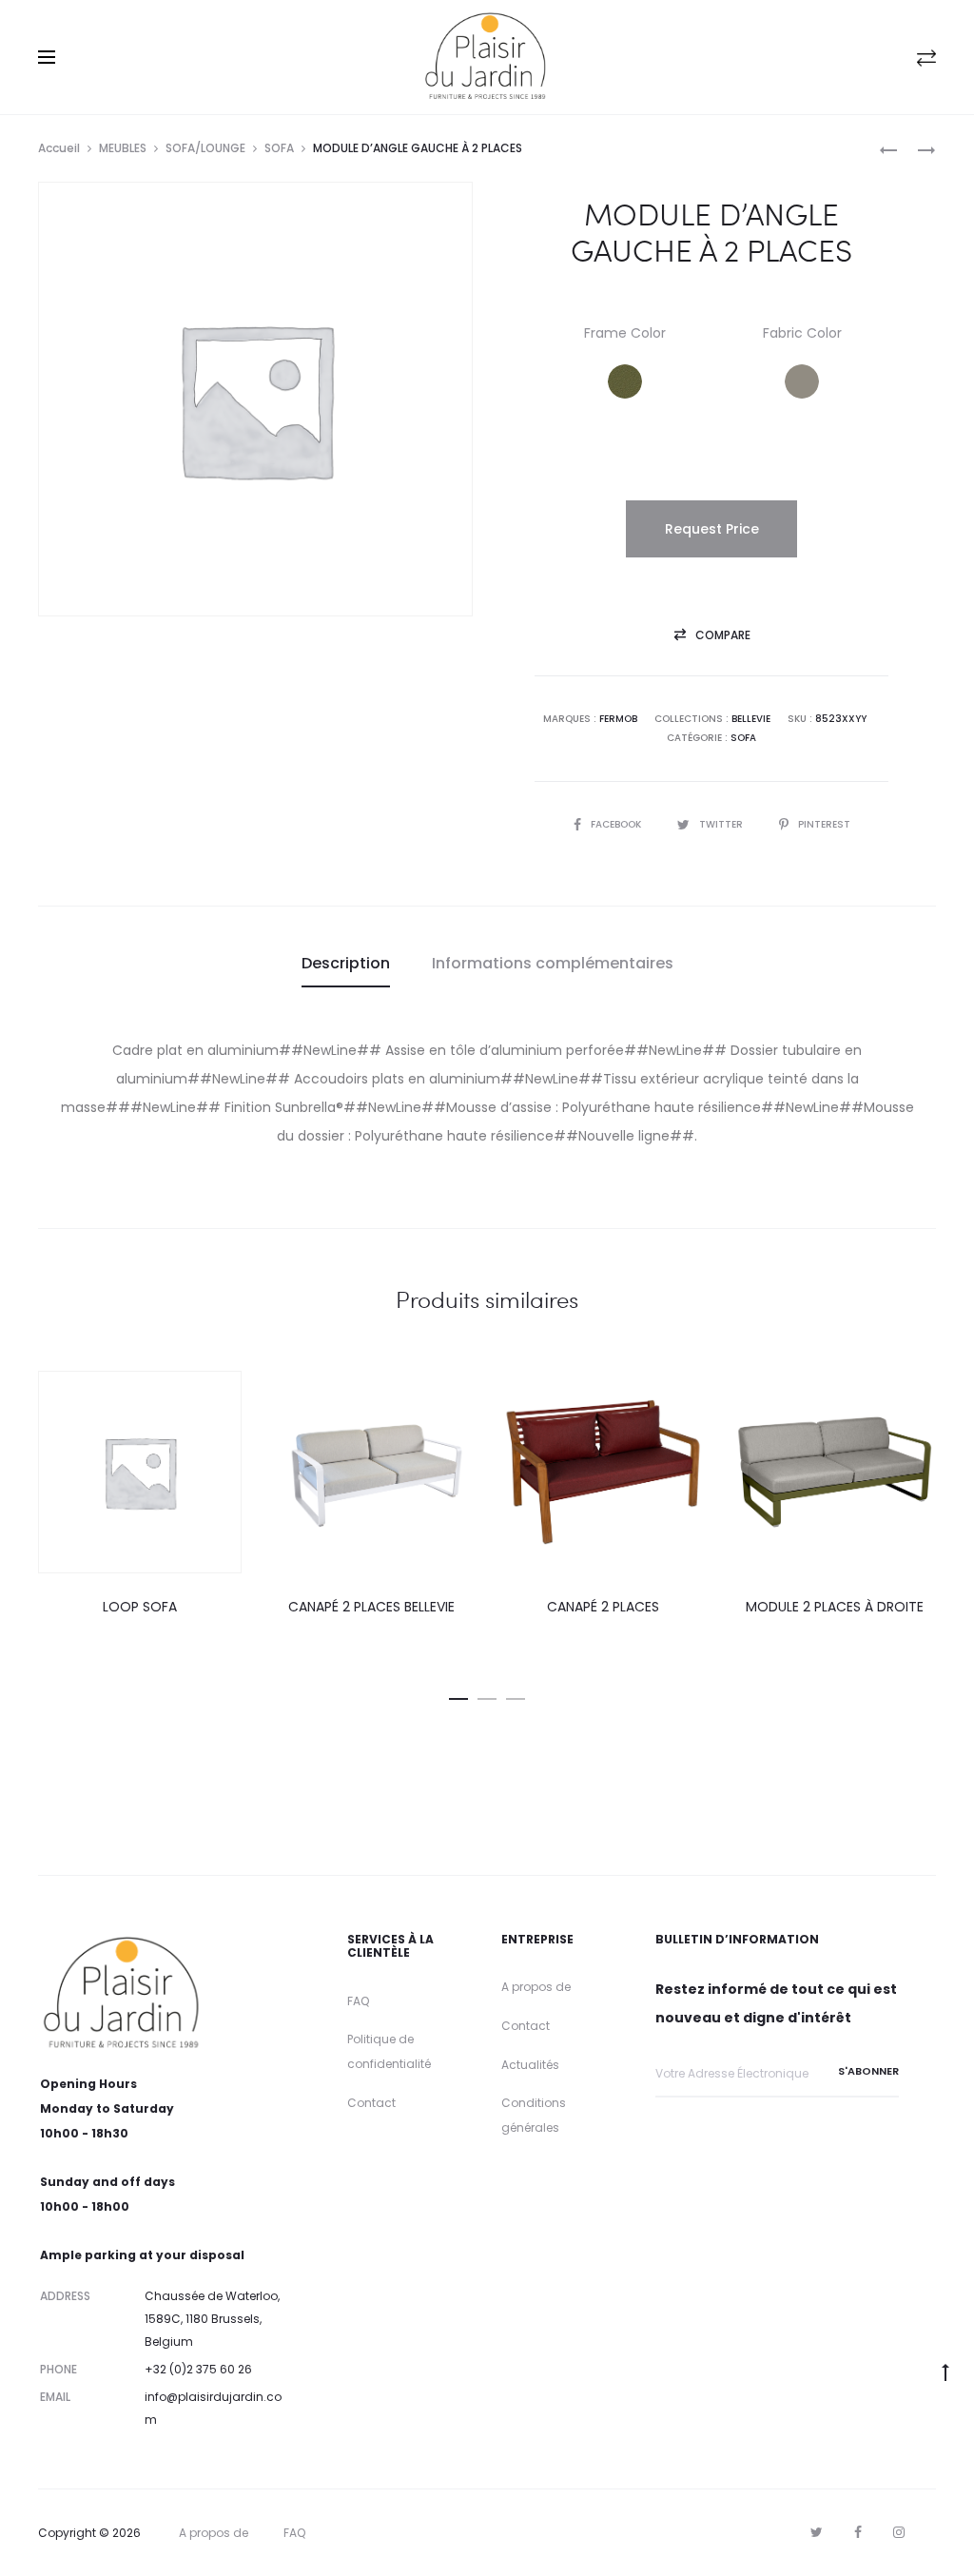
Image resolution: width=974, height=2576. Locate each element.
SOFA (279, 148)
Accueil (59, 148)
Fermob (618, 719)
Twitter (722, 824)
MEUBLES (123, 148)
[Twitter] (817, 2532)
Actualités (530, 2065)
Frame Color (625, 333)
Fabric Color (802, 333)
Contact (371, 2103)
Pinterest (824, 824)
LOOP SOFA (140, 1607)
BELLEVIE (751, 719)
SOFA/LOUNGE (205, 148)
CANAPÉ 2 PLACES (603, 1607)
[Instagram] (899, 2532)
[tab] (346, 964)
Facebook (617, 824)
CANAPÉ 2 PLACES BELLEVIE (371, 1607)
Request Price (712, 529)
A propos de (536, 1987)
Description (346, 963)
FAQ (358, 2001)
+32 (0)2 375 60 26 (198, 2369)
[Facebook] (858, 2532)
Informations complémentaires (553, 963)
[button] (625, 381)
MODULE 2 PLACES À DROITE (835, 1607)
